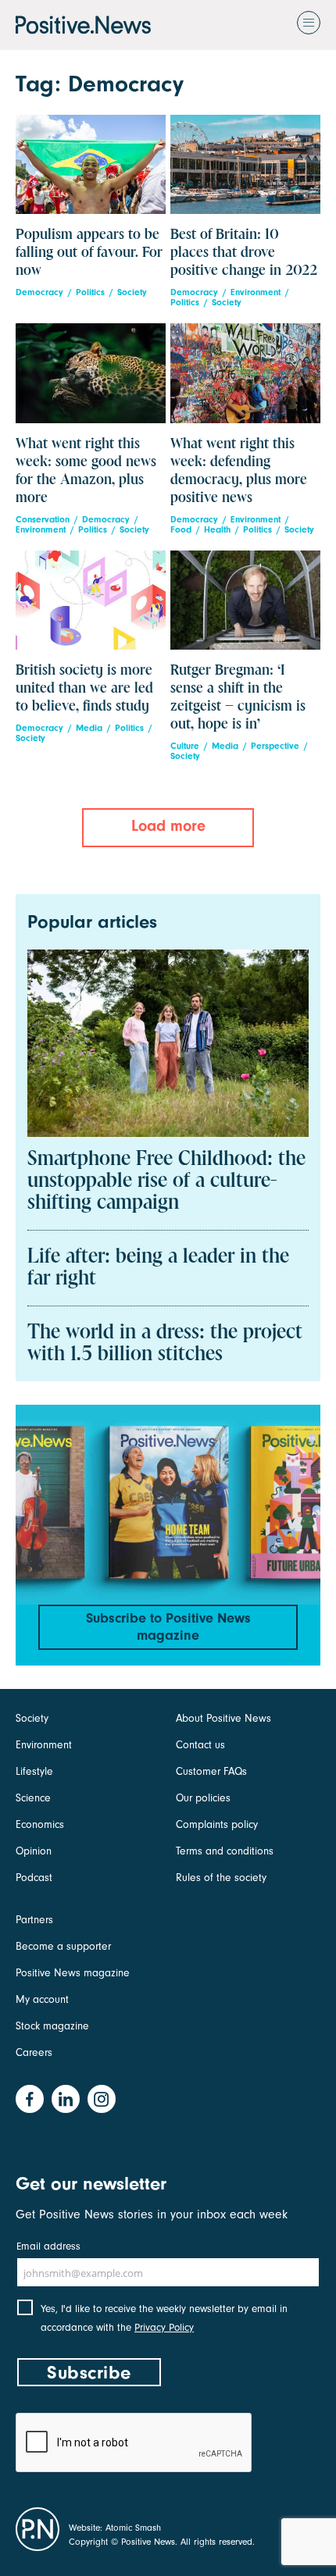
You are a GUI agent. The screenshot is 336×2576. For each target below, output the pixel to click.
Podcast (34, 1878)
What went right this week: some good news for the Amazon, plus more (86, 471)
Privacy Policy (164, 2327)
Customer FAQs (211, 1771)
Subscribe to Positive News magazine (168, 1627)
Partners (34, 1920)
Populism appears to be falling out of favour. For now (89, 253)
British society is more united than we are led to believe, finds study (84, 688)
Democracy (39, 292)
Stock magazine (52, 2026)
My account (42, 1999)
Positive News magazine (73, 1973)
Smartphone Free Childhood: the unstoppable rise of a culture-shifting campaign (166, 1181)
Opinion (34, 1851)
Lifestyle (34, 1771)
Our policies (203, 1798)
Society (132, 292)
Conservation (43, 520)
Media (89, 728)
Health (217, 530)
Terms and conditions (225, 1851)
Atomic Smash (133, 2528)
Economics (40, 1824)
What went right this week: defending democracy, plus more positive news (239, 471)
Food (181, 530)
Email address (48, 2246)
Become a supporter (63, 1946)
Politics (90, 292)
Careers (34, 2052)
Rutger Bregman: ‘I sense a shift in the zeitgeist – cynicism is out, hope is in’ (238, 697)
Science (33, 1798)
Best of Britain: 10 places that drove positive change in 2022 (244, 253)
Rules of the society (221, 1878)
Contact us (200, 1745)
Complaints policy (217, 1824)
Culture (185, 746)
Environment (256, 292)
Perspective (275, 746)
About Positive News (223, 1718)
